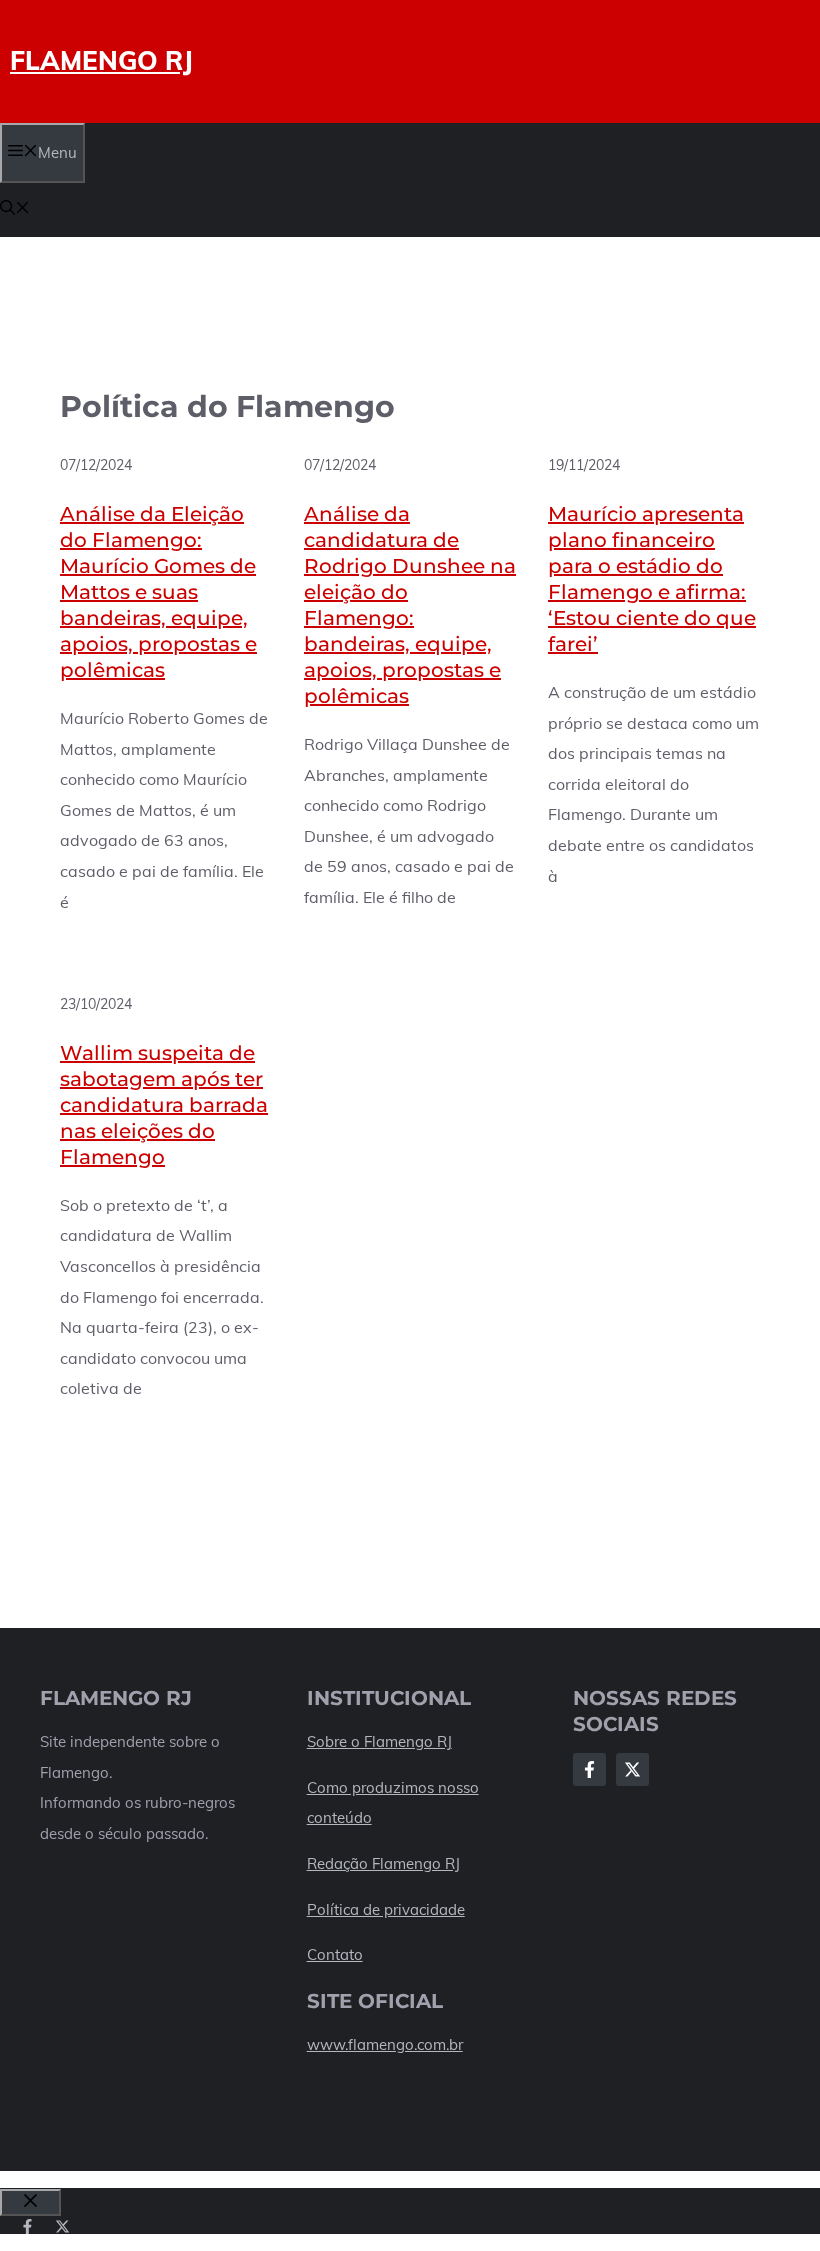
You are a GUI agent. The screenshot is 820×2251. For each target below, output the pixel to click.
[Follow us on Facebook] (27, 2226)
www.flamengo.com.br (385, 2044)
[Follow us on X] (62, 2226)
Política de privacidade (386, 1909)
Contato (335, 1954)
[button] (15, 209)
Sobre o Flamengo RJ (379, 1741)
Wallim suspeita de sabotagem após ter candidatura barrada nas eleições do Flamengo (164, 1105)
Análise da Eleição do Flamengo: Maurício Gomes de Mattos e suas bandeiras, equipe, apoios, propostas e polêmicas (158, 592)
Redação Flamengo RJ (383, 1863)
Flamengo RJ (101, 60)
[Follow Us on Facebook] (589, 1769)
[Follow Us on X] (632, 1769)
